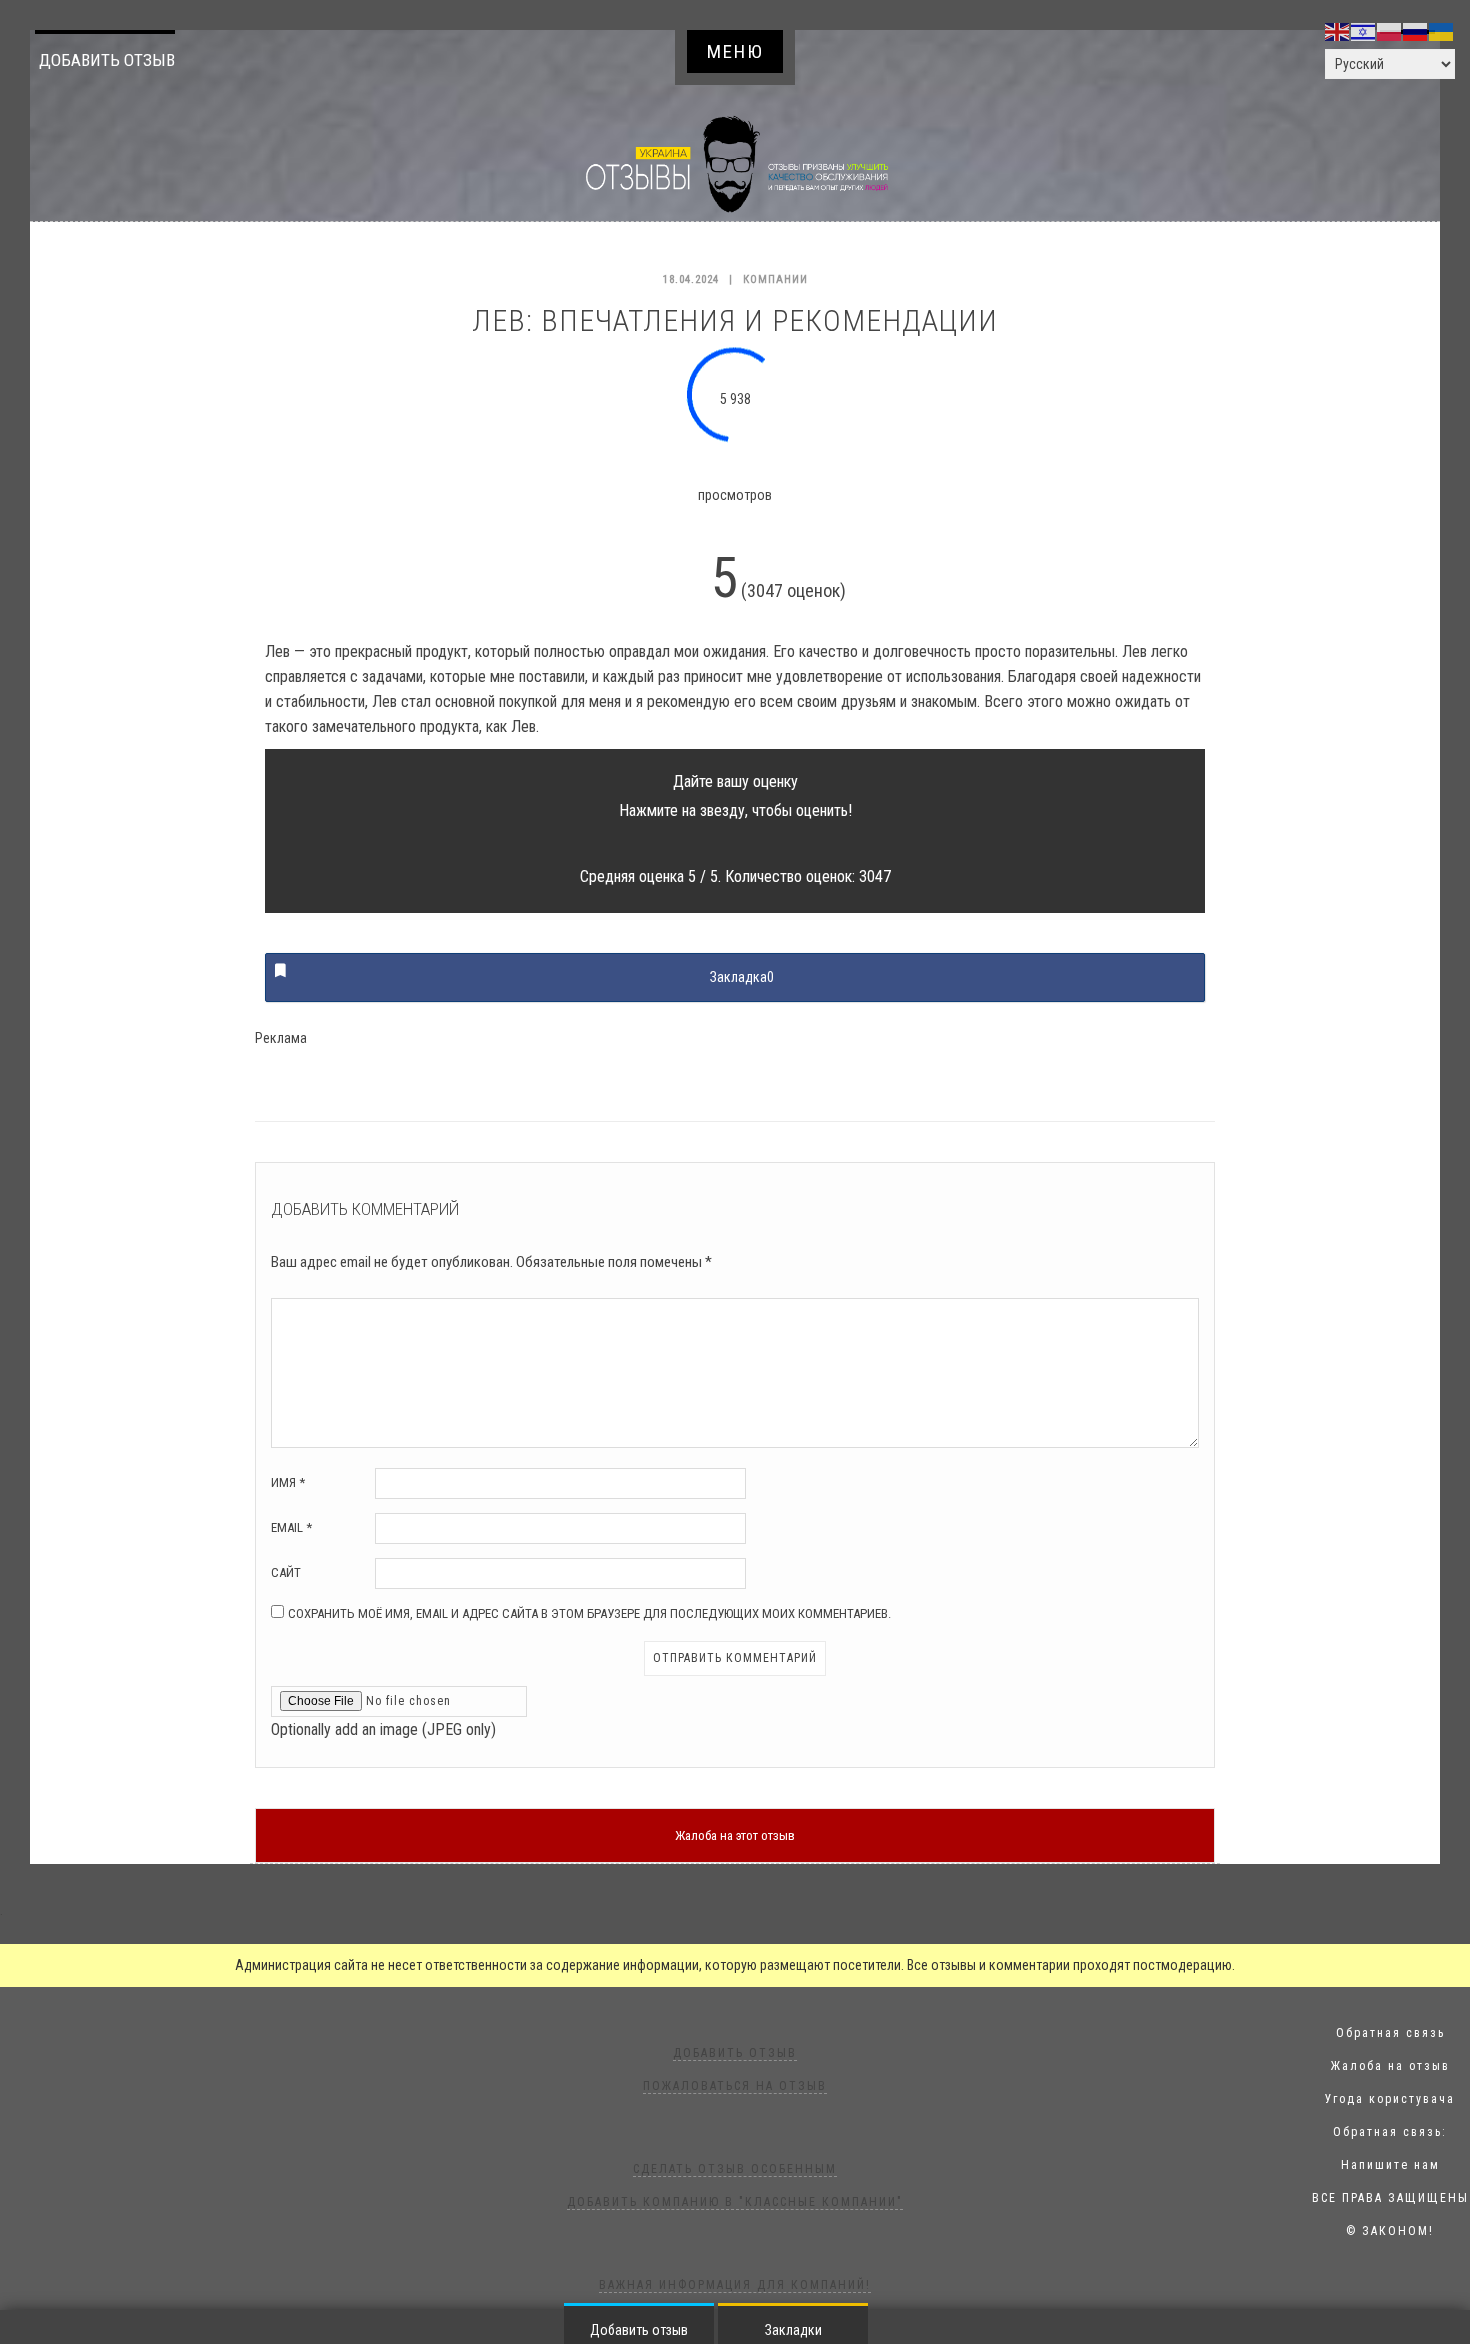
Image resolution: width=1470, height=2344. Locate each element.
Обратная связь (1390, 2033)
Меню (735, 51)
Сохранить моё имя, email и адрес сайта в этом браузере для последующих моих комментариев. (589, 1613)
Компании (775, 279)
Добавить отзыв (107, 60)
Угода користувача (1390, 2099)
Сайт (286, 1572)
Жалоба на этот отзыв (735, 1835)
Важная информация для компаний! (735, 2285)
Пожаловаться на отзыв (735, 2086)
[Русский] (1416, 31)
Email (291, 1527)
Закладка (742, 977)
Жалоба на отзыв (1390, 2066)
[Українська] (1442, 31)
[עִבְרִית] (1364, 31)
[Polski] (1390, 31)
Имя (288, 1482)
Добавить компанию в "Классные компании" (735, 2202)
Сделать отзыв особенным (735, 2169)
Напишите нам (1390, 2165)
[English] (1338, 31)
